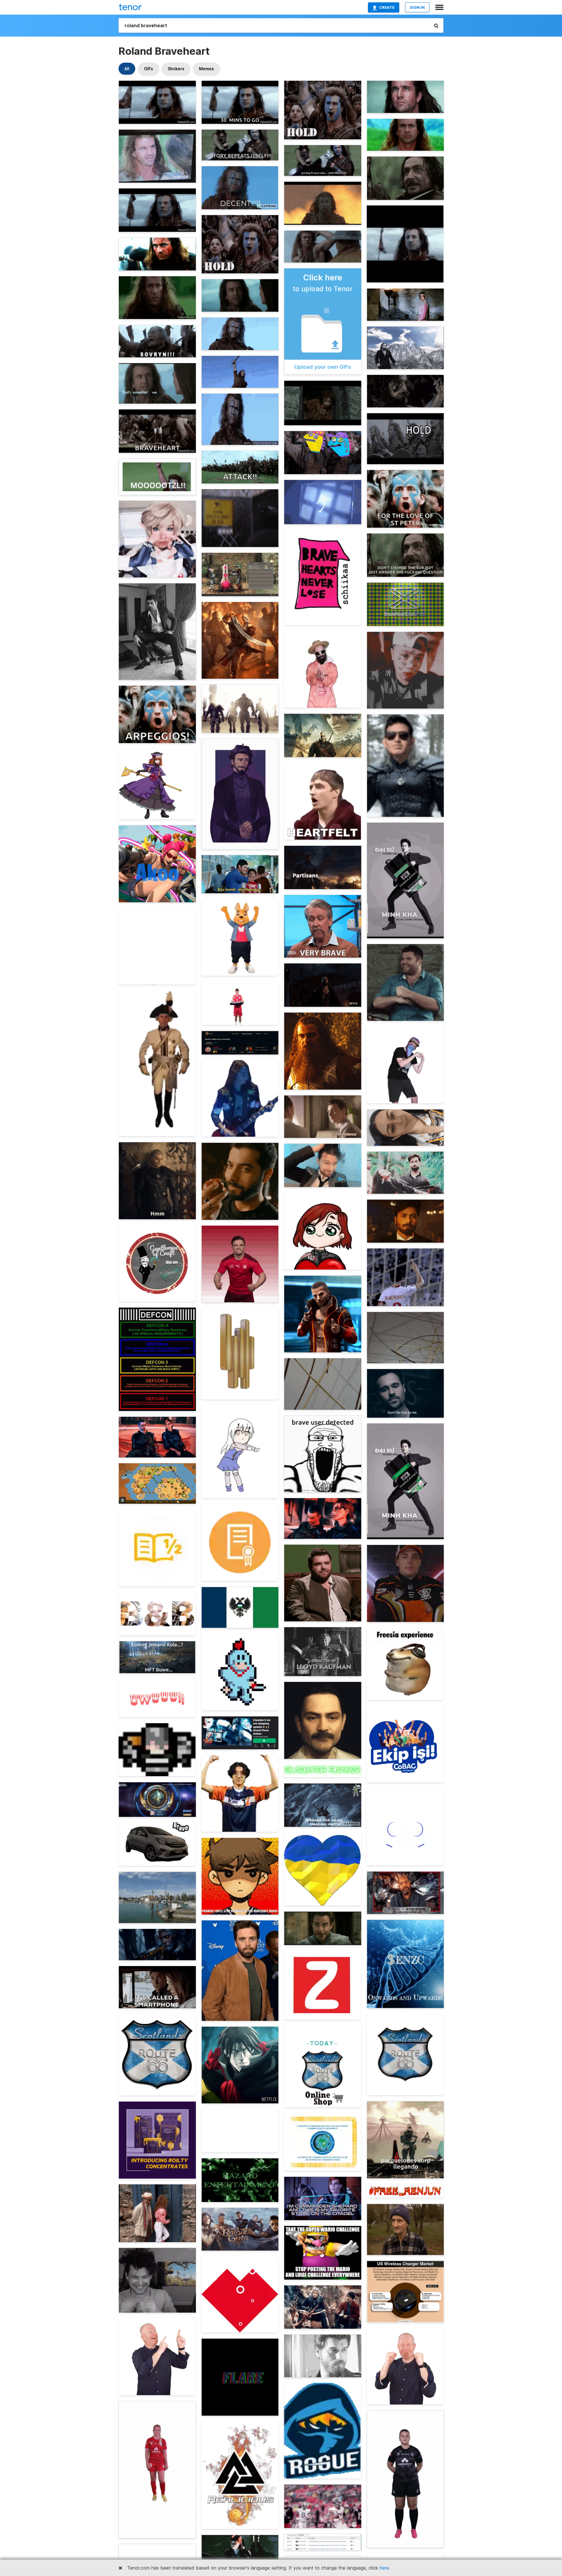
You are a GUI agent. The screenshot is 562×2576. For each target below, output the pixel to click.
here (384, 2568)
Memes (207, 69)
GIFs (149, 69)
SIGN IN (417, 7)
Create (387, 7)
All (127, 69)
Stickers (176, 69)
